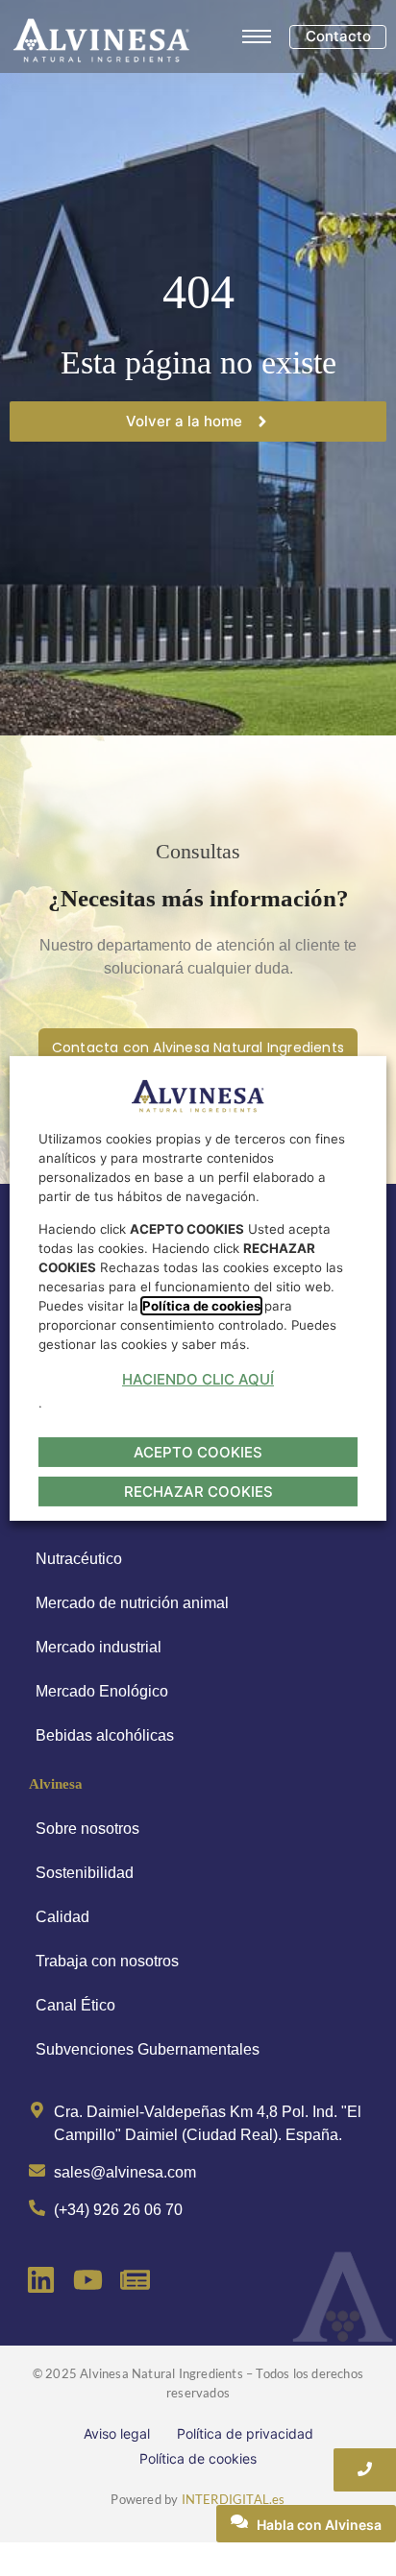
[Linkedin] (41, 2280)
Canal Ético (75, 2005)
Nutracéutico (79, 1559)
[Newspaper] (135, 2280)
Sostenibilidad (85, 1873)
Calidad (62, 1917)
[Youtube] (88, 2280)
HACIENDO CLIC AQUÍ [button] (198, 1379)
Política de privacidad (245, 2433)
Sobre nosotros (87, 1829)
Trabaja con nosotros (107, 1961)
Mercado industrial (99, 1647)
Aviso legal (117, 2433)
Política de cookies (198, 2458)
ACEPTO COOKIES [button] (198, 1452)
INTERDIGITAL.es (234, 2499)
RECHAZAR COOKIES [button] (198, 1492)
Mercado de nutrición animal (132, 1603)
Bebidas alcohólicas (105, 1735)
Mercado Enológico (102, 1691)
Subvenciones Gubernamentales (148, 2049)
